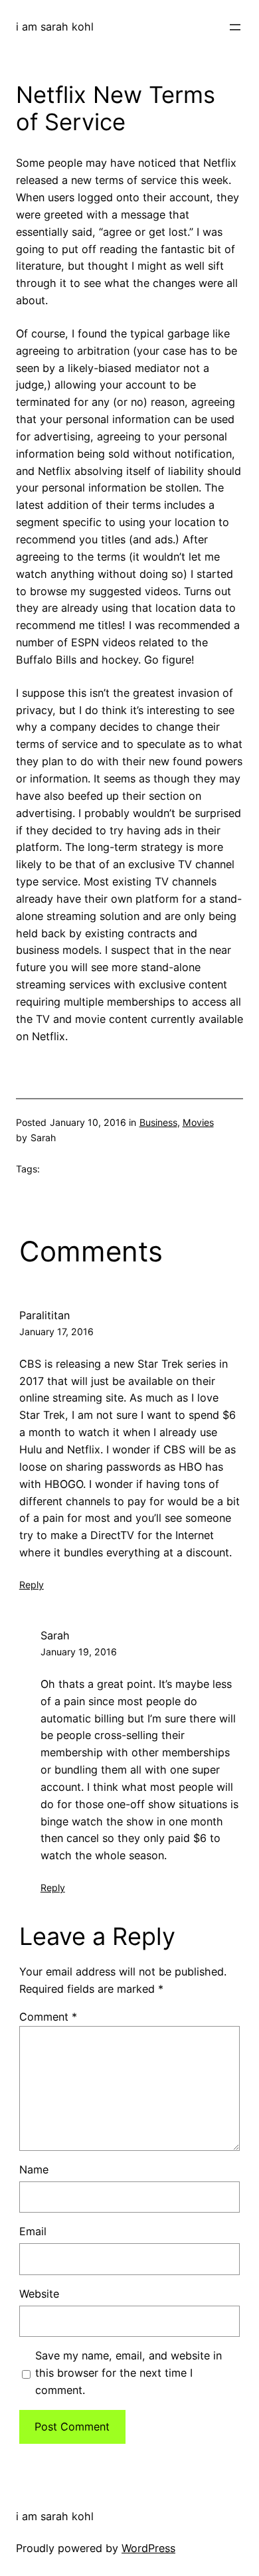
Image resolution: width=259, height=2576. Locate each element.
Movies (198, 1122)
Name (34, 2169)
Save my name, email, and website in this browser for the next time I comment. (129, 2373)
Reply (32, 1585)
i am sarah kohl (55, 27)
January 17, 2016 (56, 1332)
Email (33, 2231)
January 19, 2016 (79, 1652)
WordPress (148, 2548)
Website (39, 2294)
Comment (48, 2017)
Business (158, 1122)
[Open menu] (235, 27)
